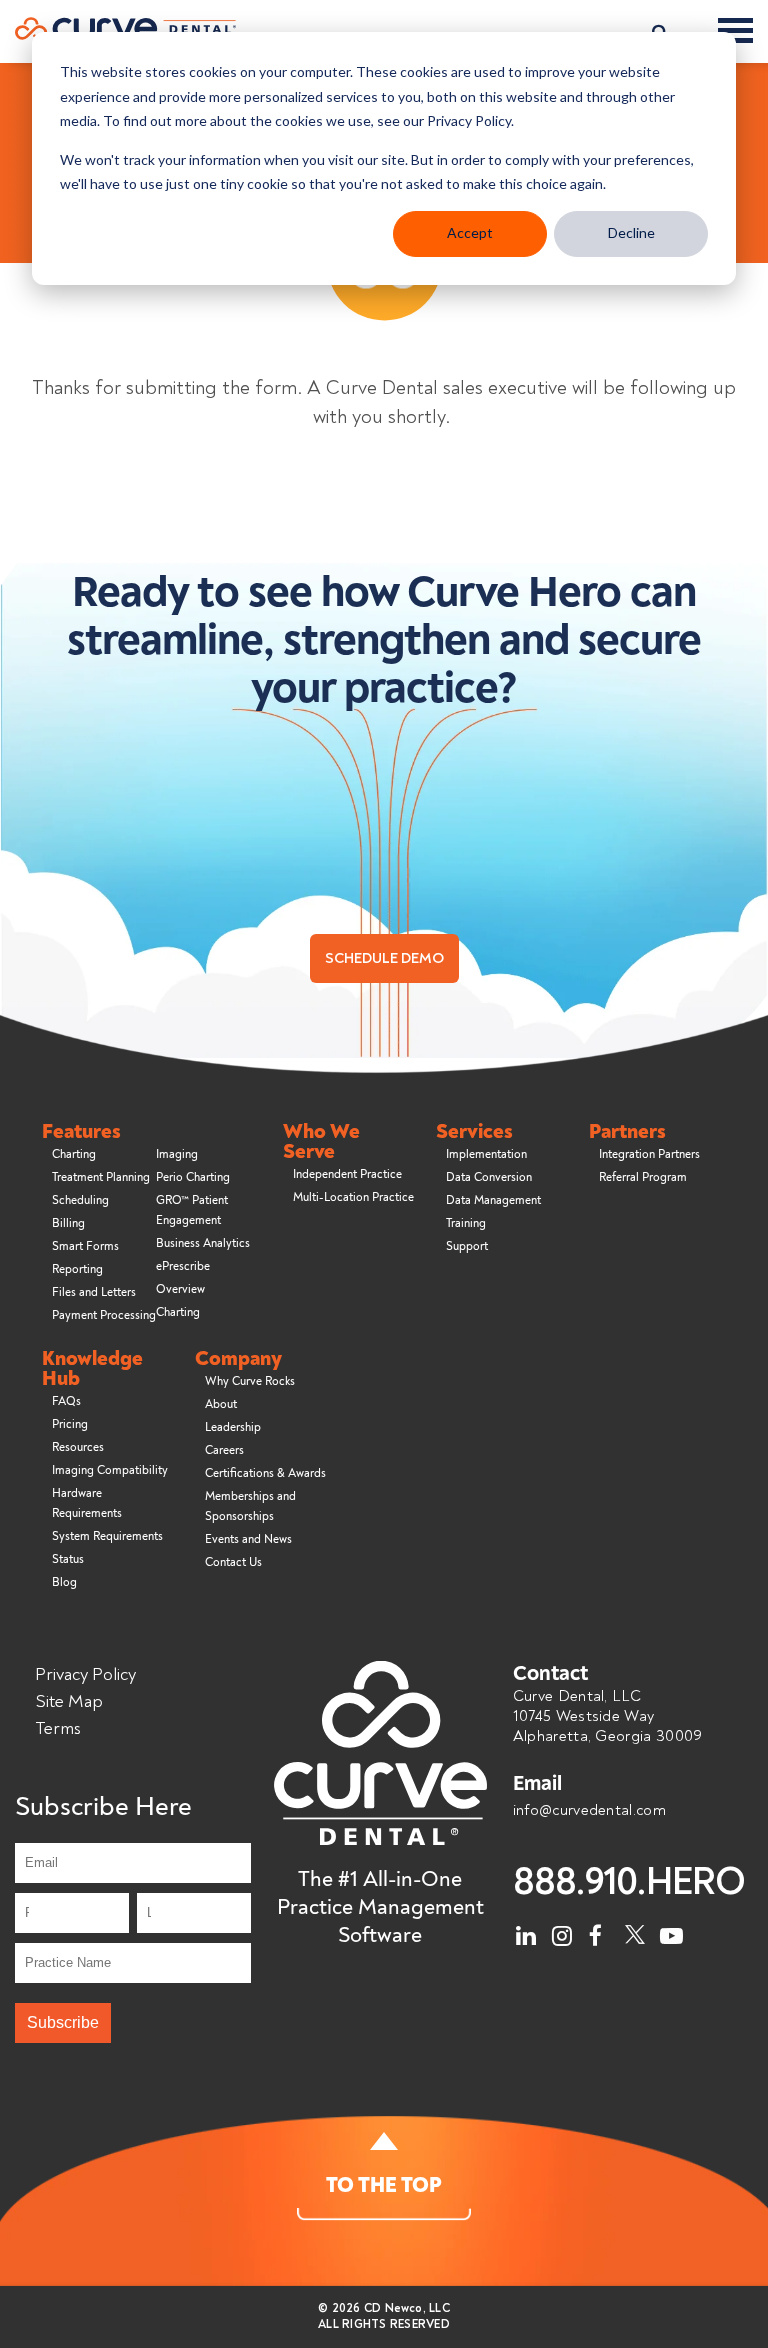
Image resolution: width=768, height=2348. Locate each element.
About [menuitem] (221, 1404)
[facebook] (599, 1931)
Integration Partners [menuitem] (649, 1154)
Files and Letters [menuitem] (94, 1292)
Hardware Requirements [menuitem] (87, 1503)
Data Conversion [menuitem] (489, 1177)
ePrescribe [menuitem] (183, 1266)
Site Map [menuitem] (69, 1701)
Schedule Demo (384, 958)
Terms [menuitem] (58, 1728)
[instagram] (563, 1931)
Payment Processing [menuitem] (104, 1315)
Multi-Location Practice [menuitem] (353, 1197)
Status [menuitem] (68, 1559)
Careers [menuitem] (224, 1450)
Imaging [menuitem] (177, 1154)
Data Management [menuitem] (493, 1200)
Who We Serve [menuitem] (321, 1142)
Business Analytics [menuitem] (203, 1243)
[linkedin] (527, 1931)
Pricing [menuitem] (70, 1424)
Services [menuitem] (474, 1132)
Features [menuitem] (81, 1132)
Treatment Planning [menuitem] (101, 1177)
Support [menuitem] (467, 1246)
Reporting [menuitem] (77, 1269)
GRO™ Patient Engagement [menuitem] (192, 1210)
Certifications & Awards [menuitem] (265, 1473)
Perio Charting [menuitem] (193, 1177)
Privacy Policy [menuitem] (85, 1674)
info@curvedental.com (589, 1810)
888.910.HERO (629, 1882)
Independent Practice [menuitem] (347, 1174)
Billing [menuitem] (68, 1223)
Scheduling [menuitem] (80, 1200)
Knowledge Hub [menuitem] (92, 1369)
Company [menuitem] (238, 1359)
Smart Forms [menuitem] (85, 1246)
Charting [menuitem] (74, 1154)
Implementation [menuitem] (486, 1154)
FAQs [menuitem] (66, 1401)
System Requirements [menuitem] (107, 1536)
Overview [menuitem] (180, 1289)
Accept (470, 232)
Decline (631, 232)
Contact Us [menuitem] (233, 1562)
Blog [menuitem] (64, 1582)
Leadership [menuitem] (233, 1427)
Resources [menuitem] (78, 1447)
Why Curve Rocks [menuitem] (250, 1381)
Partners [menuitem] (627, 1132)
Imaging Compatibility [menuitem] (110, 1470)
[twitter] (635, 1931)
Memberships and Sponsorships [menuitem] (250, 1506)
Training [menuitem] (466, 1223)
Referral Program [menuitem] (643, 1177)
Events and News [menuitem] (248, 1539)
